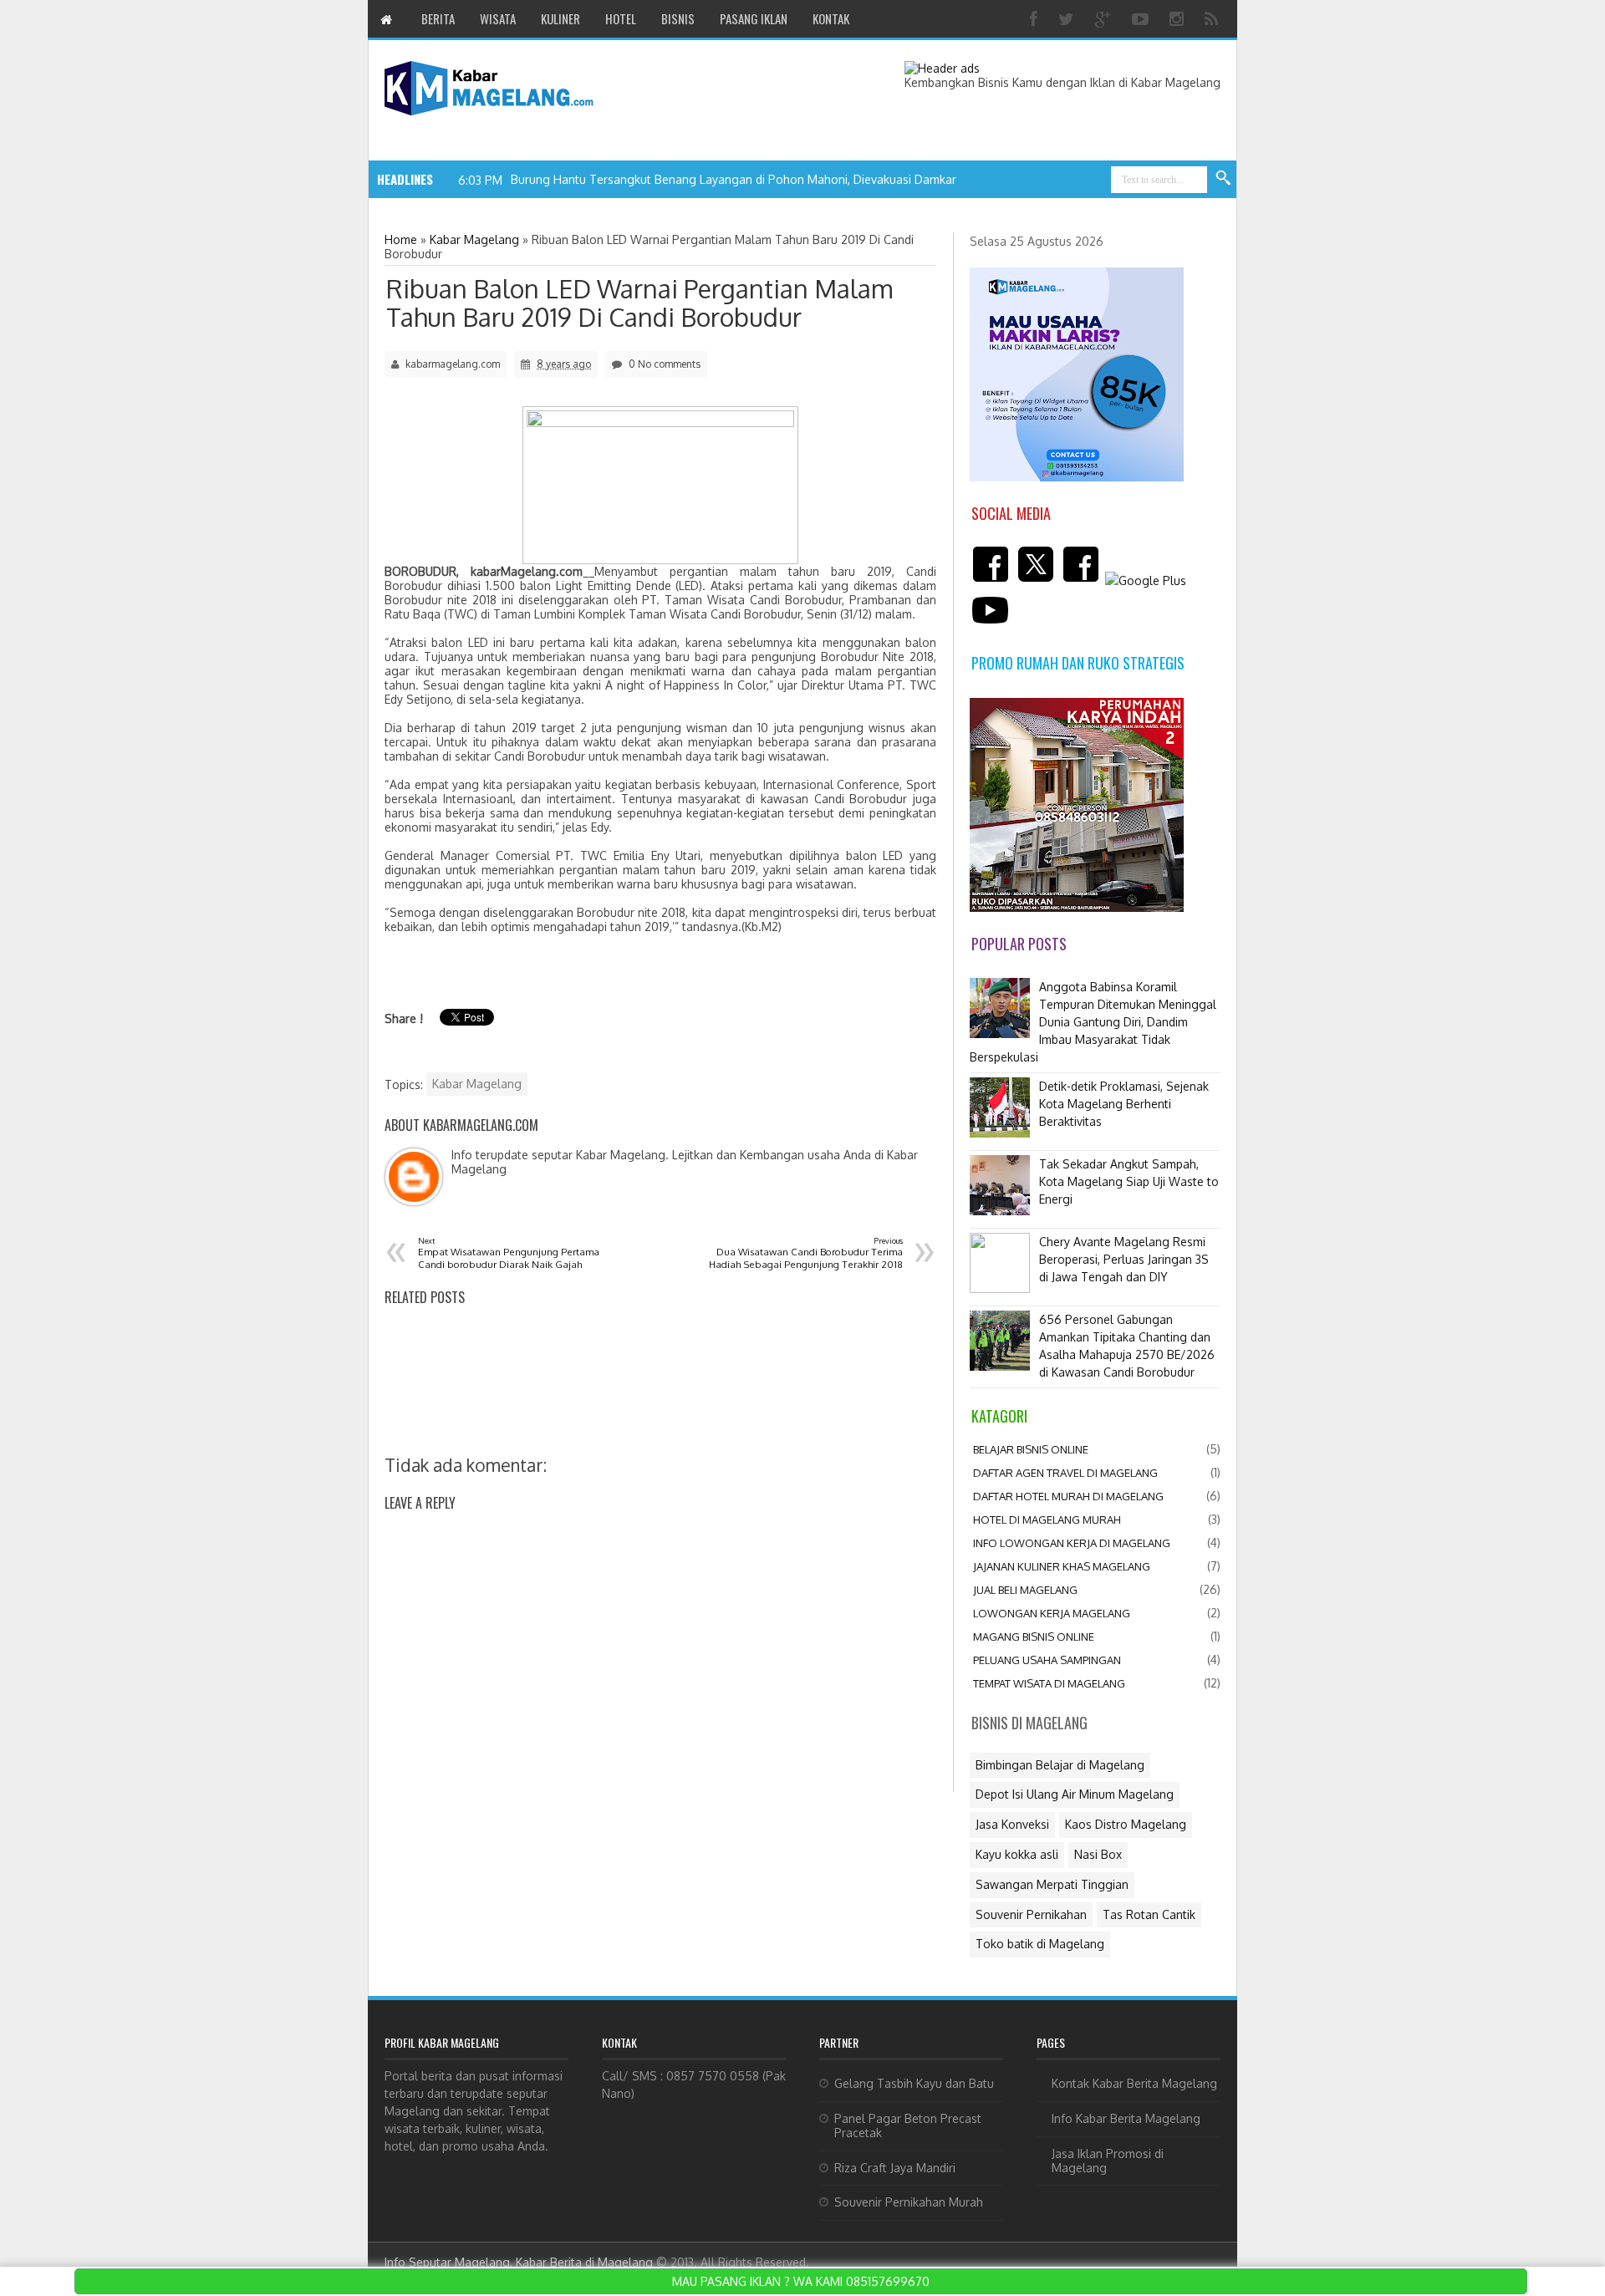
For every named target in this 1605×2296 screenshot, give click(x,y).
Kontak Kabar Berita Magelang (1134, 2083)
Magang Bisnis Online (1034, 1637)
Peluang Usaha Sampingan (1047, 1660)
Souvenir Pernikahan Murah (909, 2202)
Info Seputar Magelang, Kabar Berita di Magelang (519, 2262)
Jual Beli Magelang (1025, 1590)
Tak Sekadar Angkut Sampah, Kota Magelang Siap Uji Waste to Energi (1129, 1181)
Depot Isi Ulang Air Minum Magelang (1075, 1794)
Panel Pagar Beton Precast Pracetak (908, 2125)
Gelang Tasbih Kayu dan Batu (914, 2083)
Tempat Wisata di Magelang (1049, 1683)
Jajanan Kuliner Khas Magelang (1062, 1566)
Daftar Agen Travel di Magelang (1065, 1473)
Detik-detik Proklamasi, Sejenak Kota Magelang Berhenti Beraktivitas (1124, 1104)
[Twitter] (1068, 19)
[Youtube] (1142, 19)
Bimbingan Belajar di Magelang (1060, 1765)
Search (1224, 179)
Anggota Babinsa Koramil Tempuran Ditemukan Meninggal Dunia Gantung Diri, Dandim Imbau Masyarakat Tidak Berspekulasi (1093, 1022)
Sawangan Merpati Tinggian (1052, 1884)
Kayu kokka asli (1017, 1854)
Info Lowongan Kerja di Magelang (1072, 1543)
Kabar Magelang (477, 1084)
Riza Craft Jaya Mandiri (895, 2168)
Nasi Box (1098, 1854)
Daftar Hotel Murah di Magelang (1068, 1496)
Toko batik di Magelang (1040, 1944)
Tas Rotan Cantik (1149, 1914)
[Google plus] (1105, 19)
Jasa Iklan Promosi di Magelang (1108, 2161)
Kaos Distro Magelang (1126, 1824)
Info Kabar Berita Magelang (1126, 2118)
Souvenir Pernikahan (1031, 1914)
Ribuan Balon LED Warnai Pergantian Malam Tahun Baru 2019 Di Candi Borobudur (639, 303)
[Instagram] (1179, 19)
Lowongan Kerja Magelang (1052, 1613)
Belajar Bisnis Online (1031, 1449)
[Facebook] (1036, 19)
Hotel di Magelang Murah (1047, 1520)
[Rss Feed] (1213, 19)
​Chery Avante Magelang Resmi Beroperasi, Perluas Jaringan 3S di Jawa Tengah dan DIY (1124, 1259)
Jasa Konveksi (1012, 1824)
